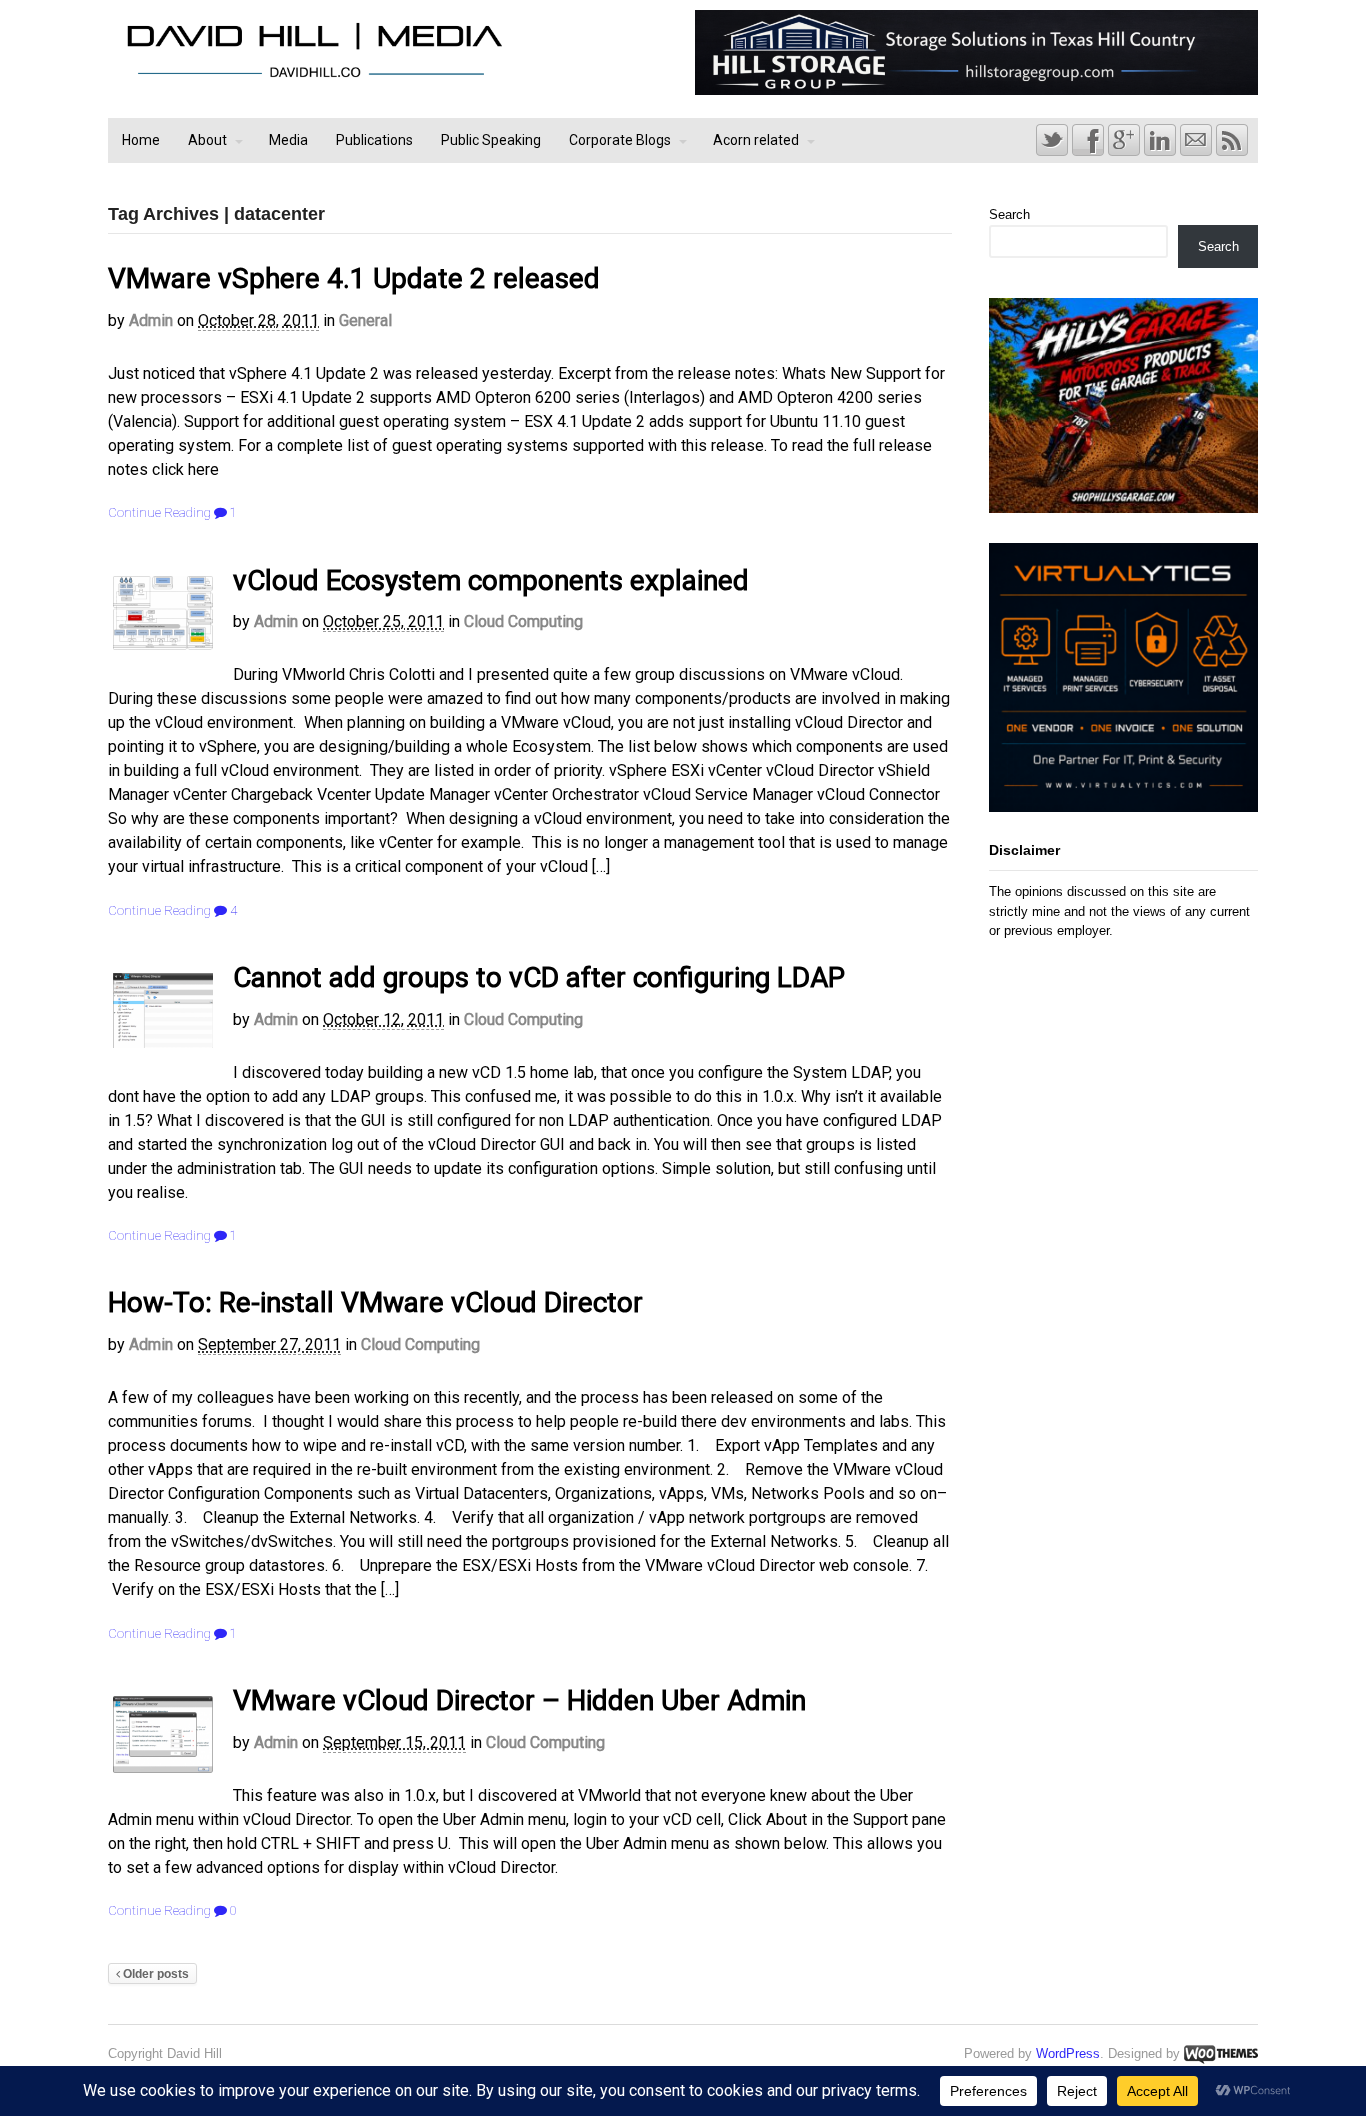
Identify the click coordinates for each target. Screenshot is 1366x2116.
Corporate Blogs (620, 140)
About (207, 140)
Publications (374, 140)
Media (288, 140)
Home (141, 140)
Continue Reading (159, 512)
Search (1009, 214)
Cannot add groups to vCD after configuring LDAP (539, 977)
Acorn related (756, 140)
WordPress (1068, 2053)
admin (151, 320)
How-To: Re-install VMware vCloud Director (375, 1302)
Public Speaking (491, 140)
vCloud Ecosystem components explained (491, 580)
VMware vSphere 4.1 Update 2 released (354, 278)
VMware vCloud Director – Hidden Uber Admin (519, 1700)
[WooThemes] (1221, 2053)
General (365, 320)
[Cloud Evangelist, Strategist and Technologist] (314, 77)
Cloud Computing (523, 621)
